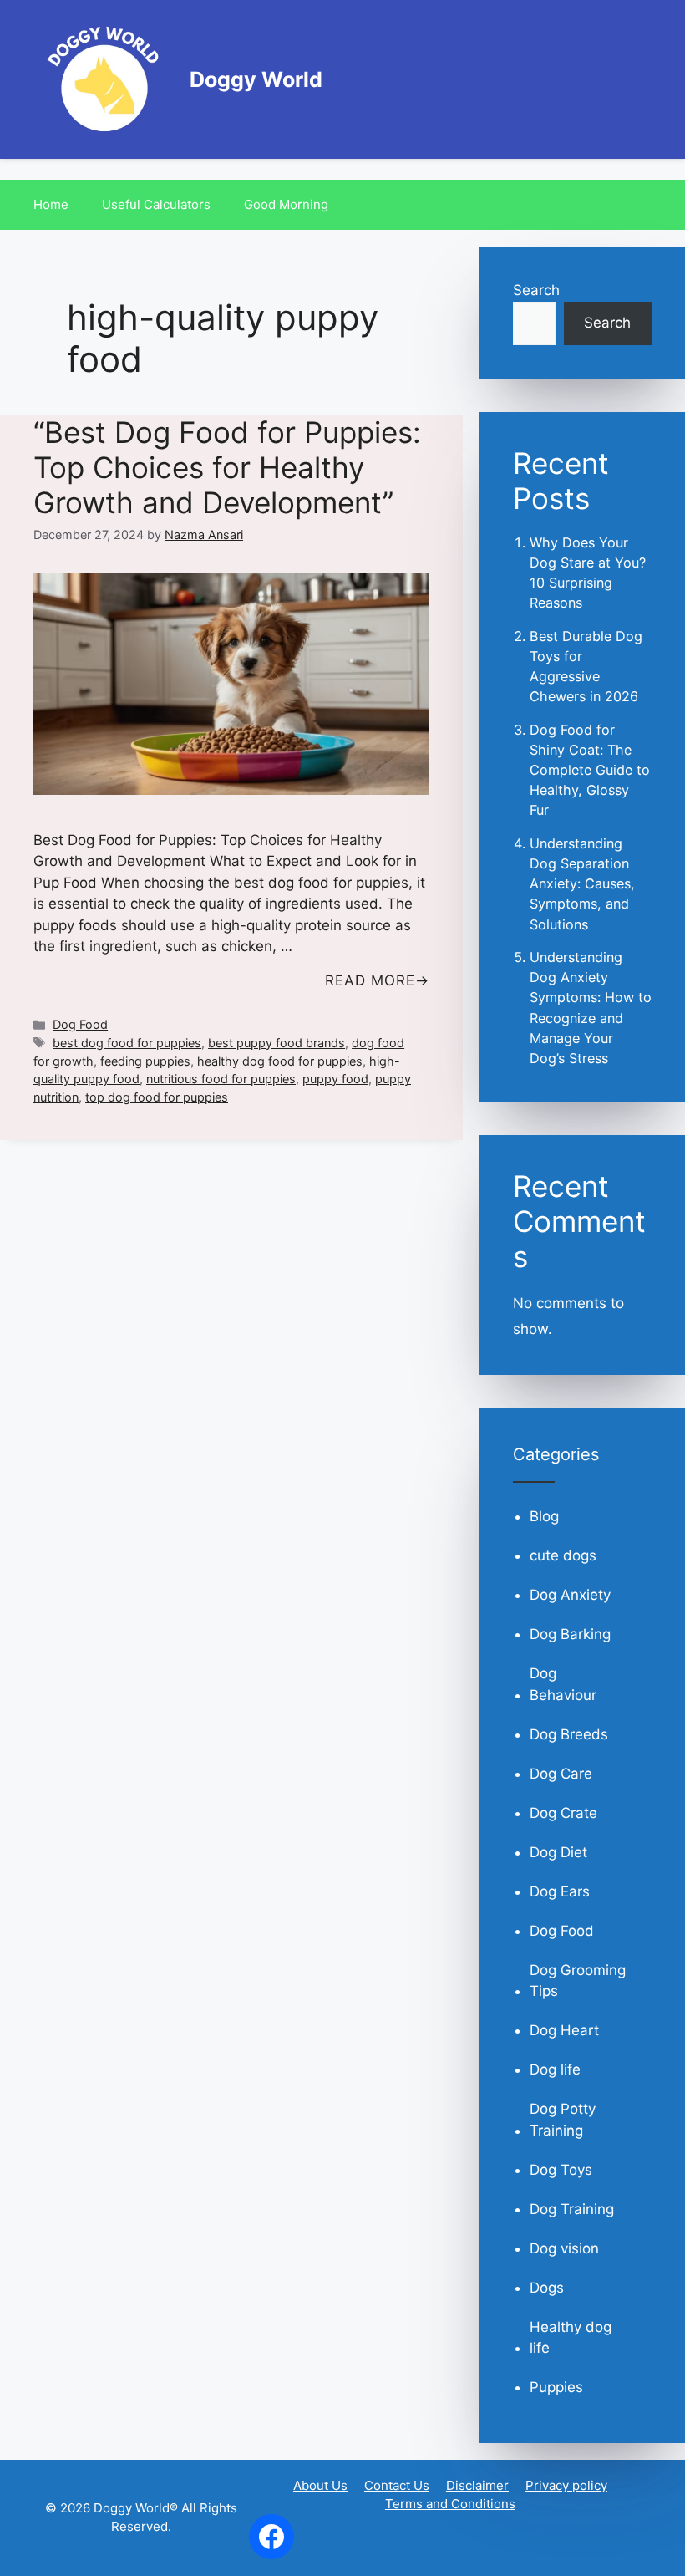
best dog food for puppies (127, 1043)
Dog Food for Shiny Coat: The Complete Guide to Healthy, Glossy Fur (590, 770)
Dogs (547, 2288)
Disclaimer (477, 2485)
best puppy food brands (277, 1043)
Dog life (555, 2069)
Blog (544, 1516)
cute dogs (563, 1555)
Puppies (556, 2387)
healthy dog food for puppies (280, 1061)
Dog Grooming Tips (578, 1981)
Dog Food (80, 1024)
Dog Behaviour (563, 1684)
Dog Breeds (569, 1734)
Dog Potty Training (563, 2120)
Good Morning (286, 204)
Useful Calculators (156, 204)
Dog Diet (558, 1852)
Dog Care (561, 1774)
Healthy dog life (571, 2338)
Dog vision (564, 2248)
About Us (320, 2485)
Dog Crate (563, 1813)
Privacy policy (566, 2485)
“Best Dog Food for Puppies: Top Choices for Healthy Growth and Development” (227, 467)
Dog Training (572, 2209)
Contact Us (397, 2485)
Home (51, 204)
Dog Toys (561, 2170)
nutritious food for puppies (221, 1079)
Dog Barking (570, 1634)
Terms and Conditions (450, 2504)
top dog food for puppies (157, 1097)
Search (536, 290)
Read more (370, 980)
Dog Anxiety (570, 1595)
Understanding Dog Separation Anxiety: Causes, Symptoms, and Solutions (582, 884)
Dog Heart (564, 2030)
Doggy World (256, 79)
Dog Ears (560, 1891)
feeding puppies (145, 1061)
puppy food (335, 1079)
